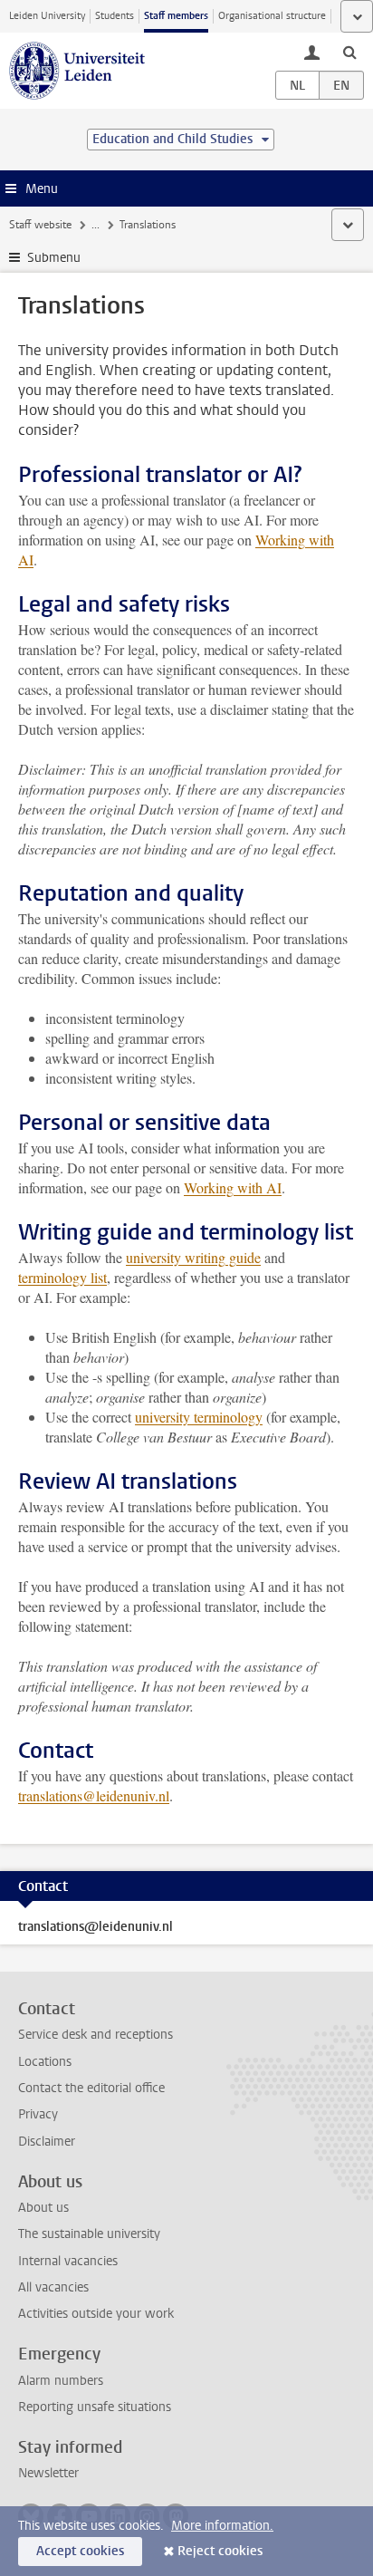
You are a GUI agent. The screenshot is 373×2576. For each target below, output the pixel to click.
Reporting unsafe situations (95, 2407)
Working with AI (233, 1187)
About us (43, 2208)
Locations (45, 2062)
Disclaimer (47, 2142)
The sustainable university (89, 2234)
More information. (222, 2526)
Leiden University (47, 16)
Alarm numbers (61, 2381)
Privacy (38, 2114)
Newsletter (48, 2473)
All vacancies (53, 2287)
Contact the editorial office (91, 2088)
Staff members (176, 16)
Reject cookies (220, 2551)
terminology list (62, 1277)
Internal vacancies (68, 2261)
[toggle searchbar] (349, 52)
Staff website (40, 225)
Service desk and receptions (96, 2035)
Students (115, 16)
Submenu (54, 258)
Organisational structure (272, 16)
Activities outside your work (96, 2314)
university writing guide (193, 1257)
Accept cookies (80, 2551)
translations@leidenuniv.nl (94, 1795)
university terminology (199, 1417)
